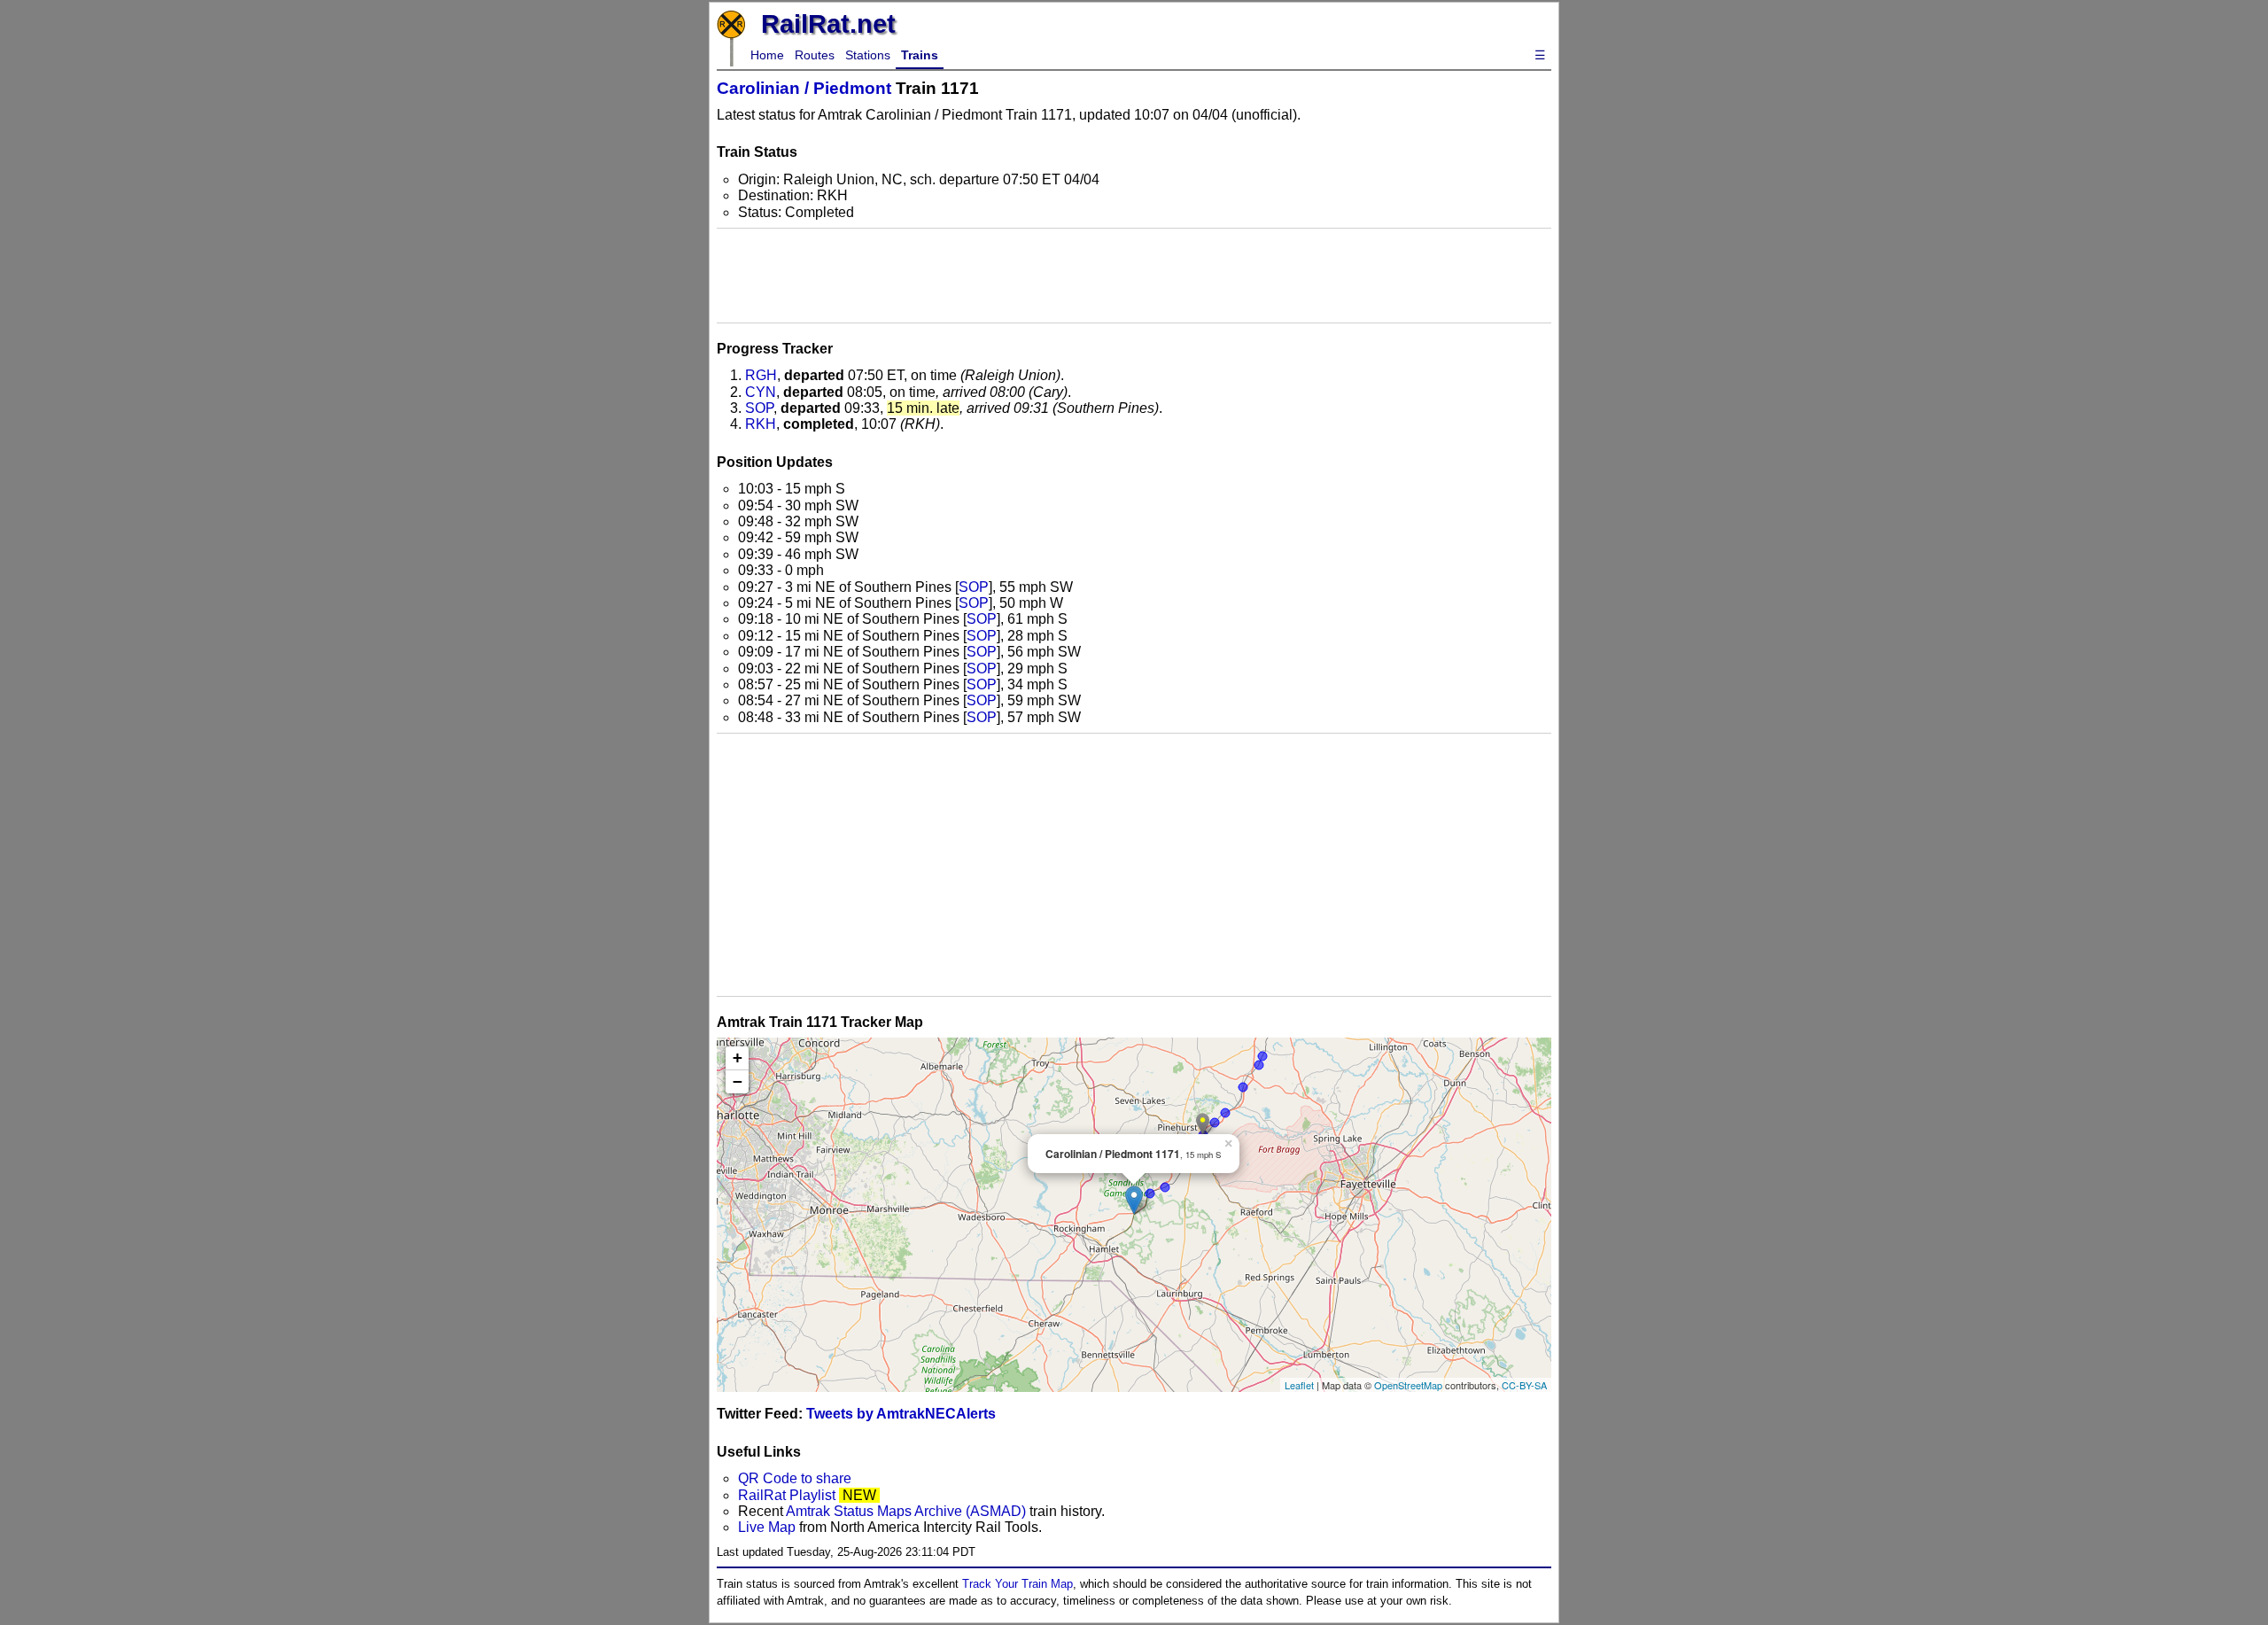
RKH (761, 424)
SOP (759, 408)
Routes (815, 55)
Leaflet (1299, 1385)
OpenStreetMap (1408, 1385)
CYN (761, 392)
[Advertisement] (1134, 276)
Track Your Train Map (1017, 1584)
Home (767, 55)
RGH (761, 375)
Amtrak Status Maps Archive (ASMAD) (906, 1511)
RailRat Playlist (787, 1495)
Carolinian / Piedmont (804, 88)
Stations (868, 55)
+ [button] (738, 1057)
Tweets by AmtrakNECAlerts (901, 1414)
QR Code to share (795, 1478)
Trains (920, 55)
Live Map (769, 1527)
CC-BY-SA (1524, 1385)
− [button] (738, 1081)
